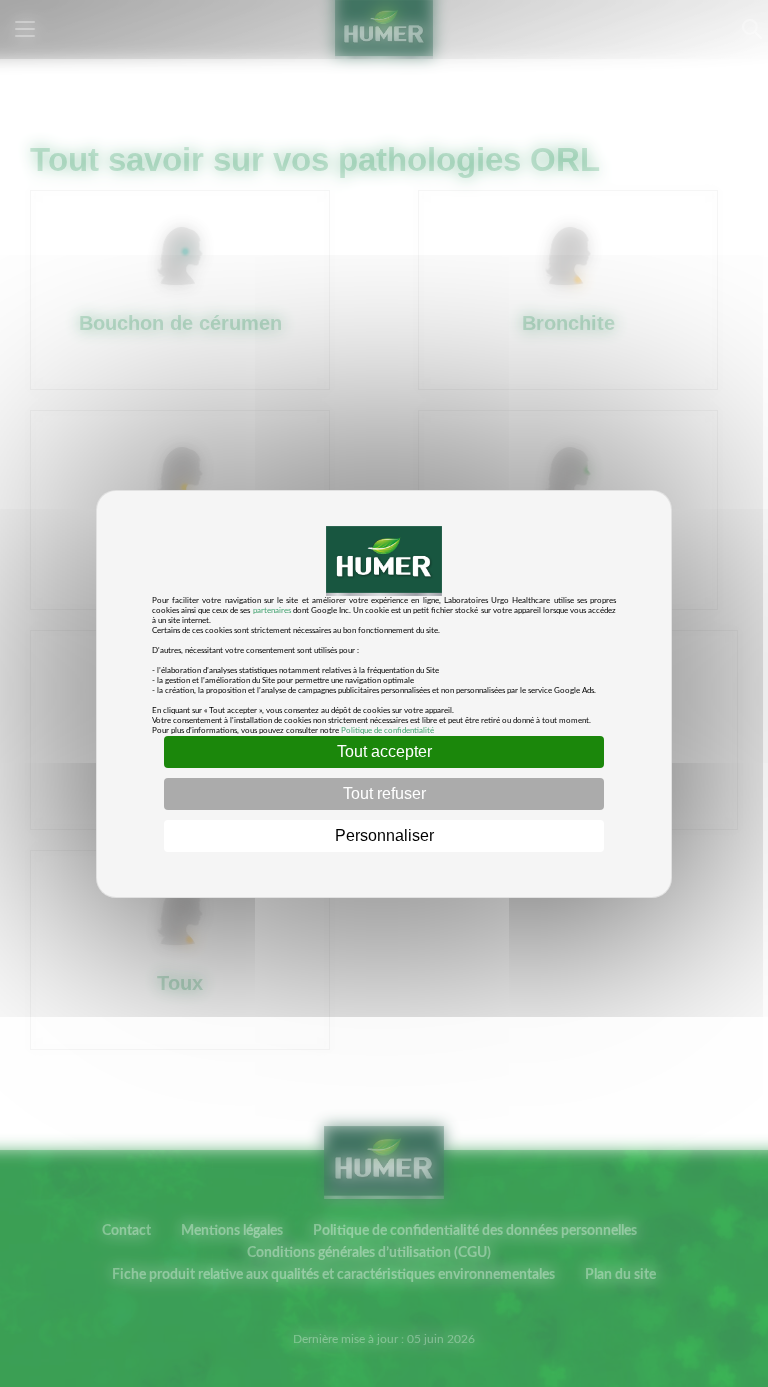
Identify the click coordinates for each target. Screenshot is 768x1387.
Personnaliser (384, 835)
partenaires (272, 611)
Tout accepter (384, 751)
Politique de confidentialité (387, 731)
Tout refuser (384, 793)
